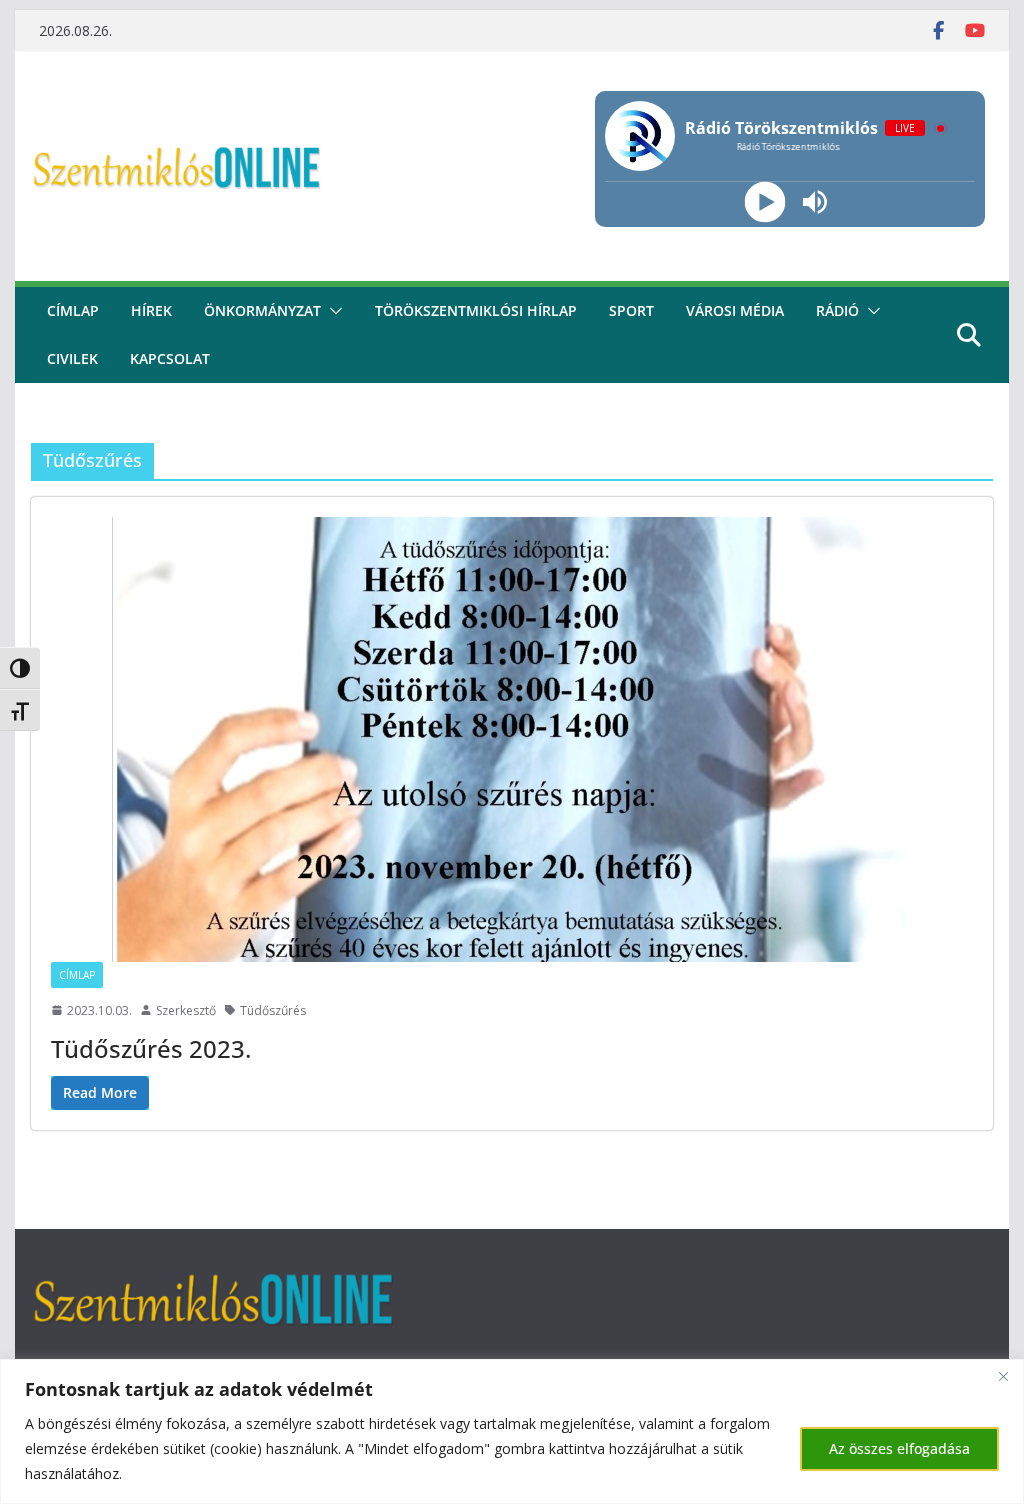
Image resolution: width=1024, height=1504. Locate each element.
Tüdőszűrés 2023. (151, 1048)
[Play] (765, 202)
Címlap (77, 975)
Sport (631, 310)
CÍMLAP (73, 310)
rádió (837, 310)
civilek (72, 358)
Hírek (151, 310)
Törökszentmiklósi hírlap (476, 310)
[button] (332, 311)
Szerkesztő (186, 1010)
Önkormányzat (262, 310)
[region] (512, 1431)
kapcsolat (170, 358)
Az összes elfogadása (899, 1448)
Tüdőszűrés (273, 1010)
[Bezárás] (1003, 1376)
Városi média (735, 310)
